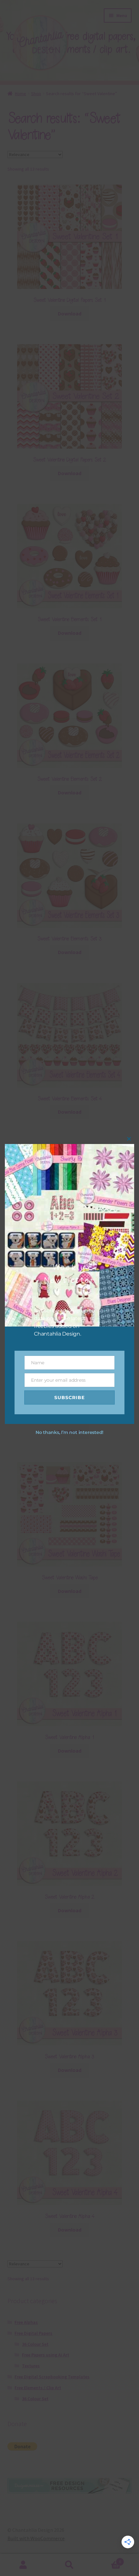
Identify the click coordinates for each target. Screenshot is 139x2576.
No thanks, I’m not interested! (69, 1432)
